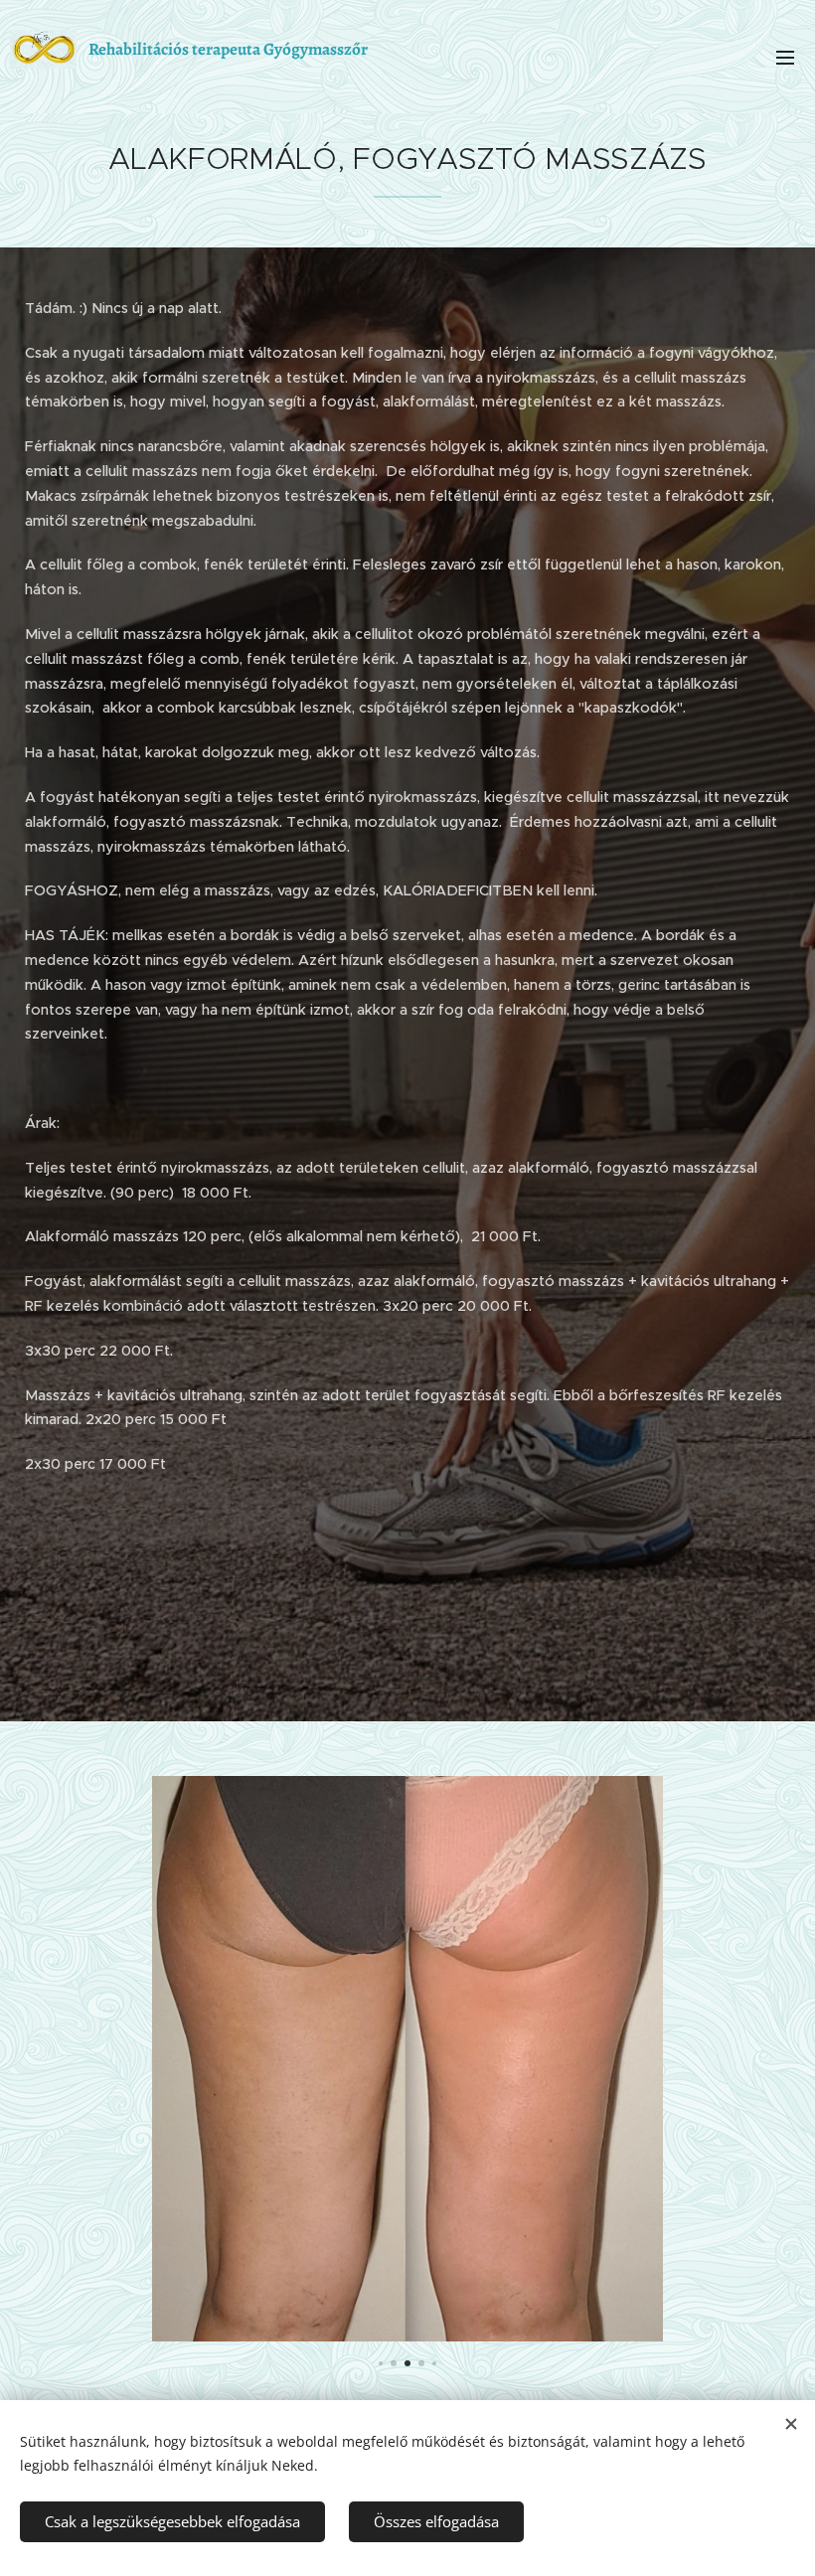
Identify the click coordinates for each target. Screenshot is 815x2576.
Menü (785, 57)
